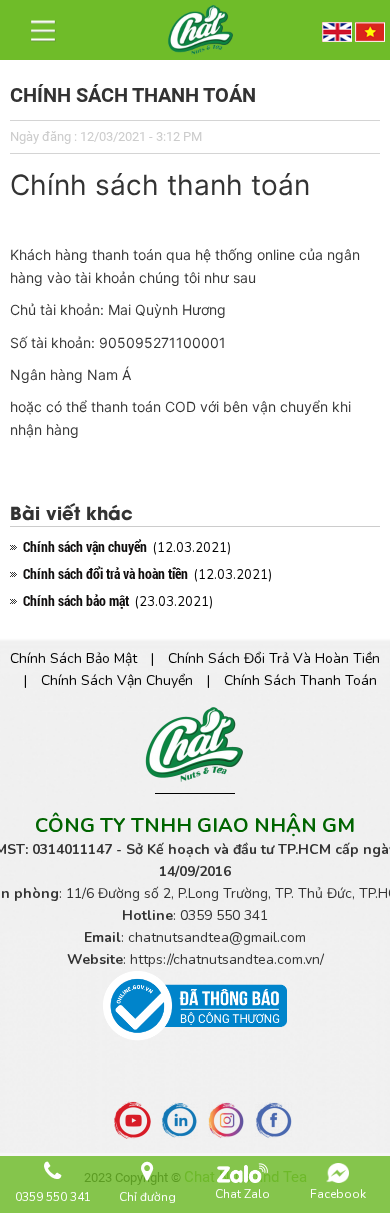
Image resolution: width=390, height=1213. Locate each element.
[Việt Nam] (370, 29)
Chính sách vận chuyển (125, 680)
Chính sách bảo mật (82, 658)
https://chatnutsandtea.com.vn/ (227, 959)
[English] (337, 29)
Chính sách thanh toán (300, 680)
